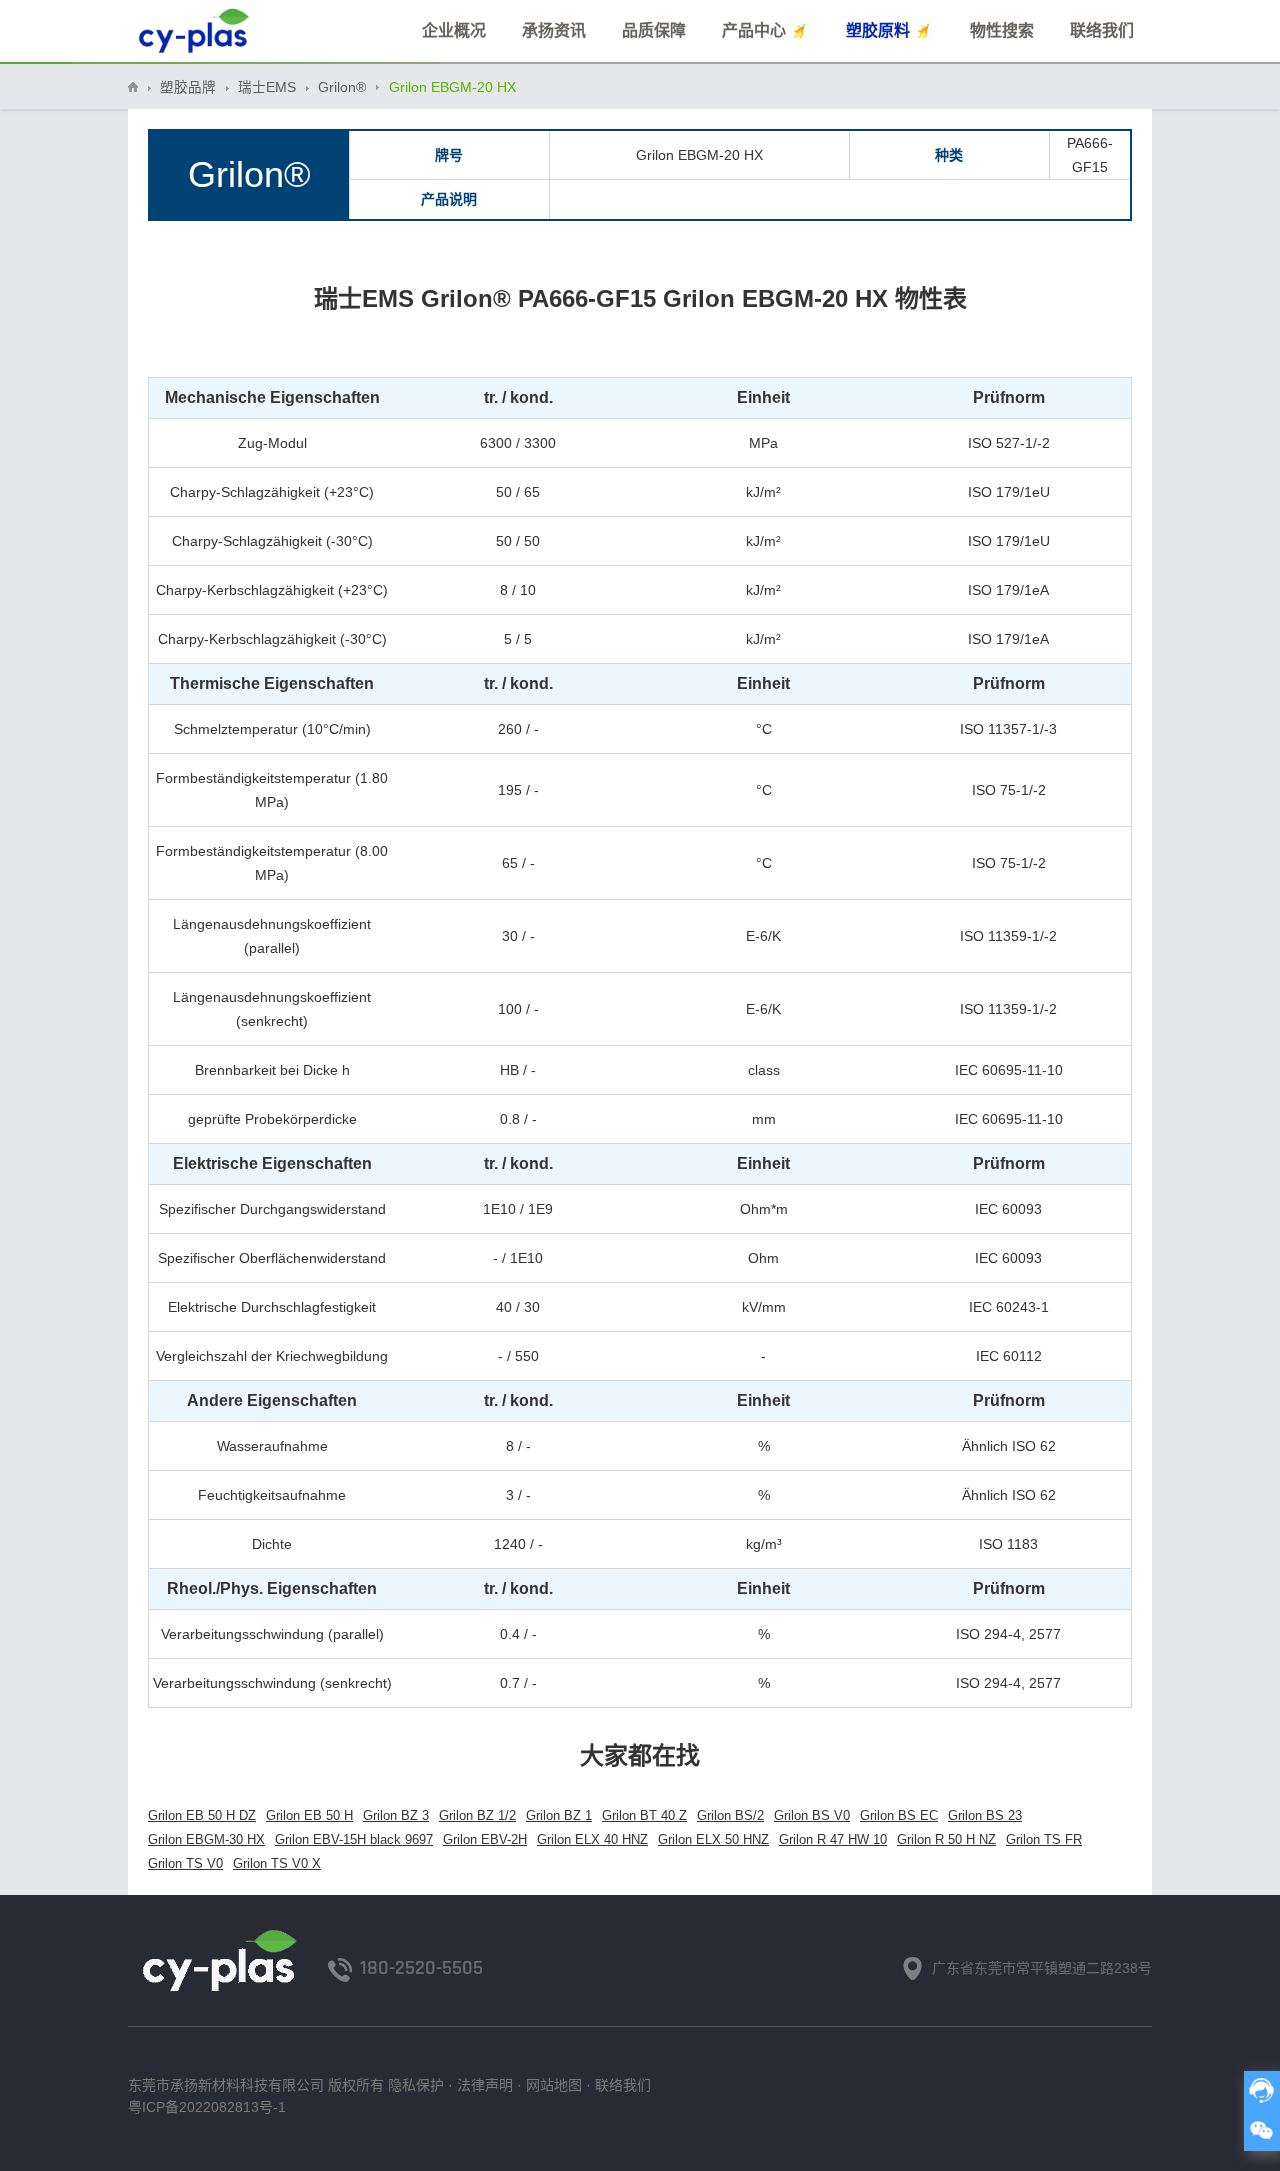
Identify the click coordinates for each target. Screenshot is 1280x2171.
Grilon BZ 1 (559, 1815)
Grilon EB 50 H (309, 1815)
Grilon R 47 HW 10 (833, 1839)
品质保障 (654, 30)
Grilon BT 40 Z (644, 1815)
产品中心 (754, 30)
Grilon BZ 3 (396, 1815)
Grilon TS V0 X (277, 1863)
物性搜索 (1002, 30)
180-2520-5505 (421, 1968)
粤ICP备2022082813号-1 (207, 2107)
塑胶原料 (878, 30)
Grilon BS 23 (985, 1815)
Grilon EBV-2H (485, 1839)
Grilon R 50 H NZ (946, 1839)
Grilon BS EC (899, 1815)
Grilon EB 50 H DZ (202, 1815)
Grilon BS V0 (812, 1815)
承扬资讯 (554, 30)
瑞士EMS (267, 87)
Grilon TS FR (1044, 1839)
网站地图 (554, 2085)
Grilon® (342, 87)
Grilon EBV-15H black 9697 (354, 1839)
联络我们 (1102, 30)
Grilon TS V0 (185, 1863)
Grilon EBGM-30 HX (206, 1839)
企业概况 (454, 30)
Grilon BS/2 (730, 1815)
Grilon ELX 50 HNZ (713, 1839)
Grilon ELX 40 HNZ (592, 1839)
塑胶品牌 (188, 87)
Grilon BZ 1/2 (477, 1815)
